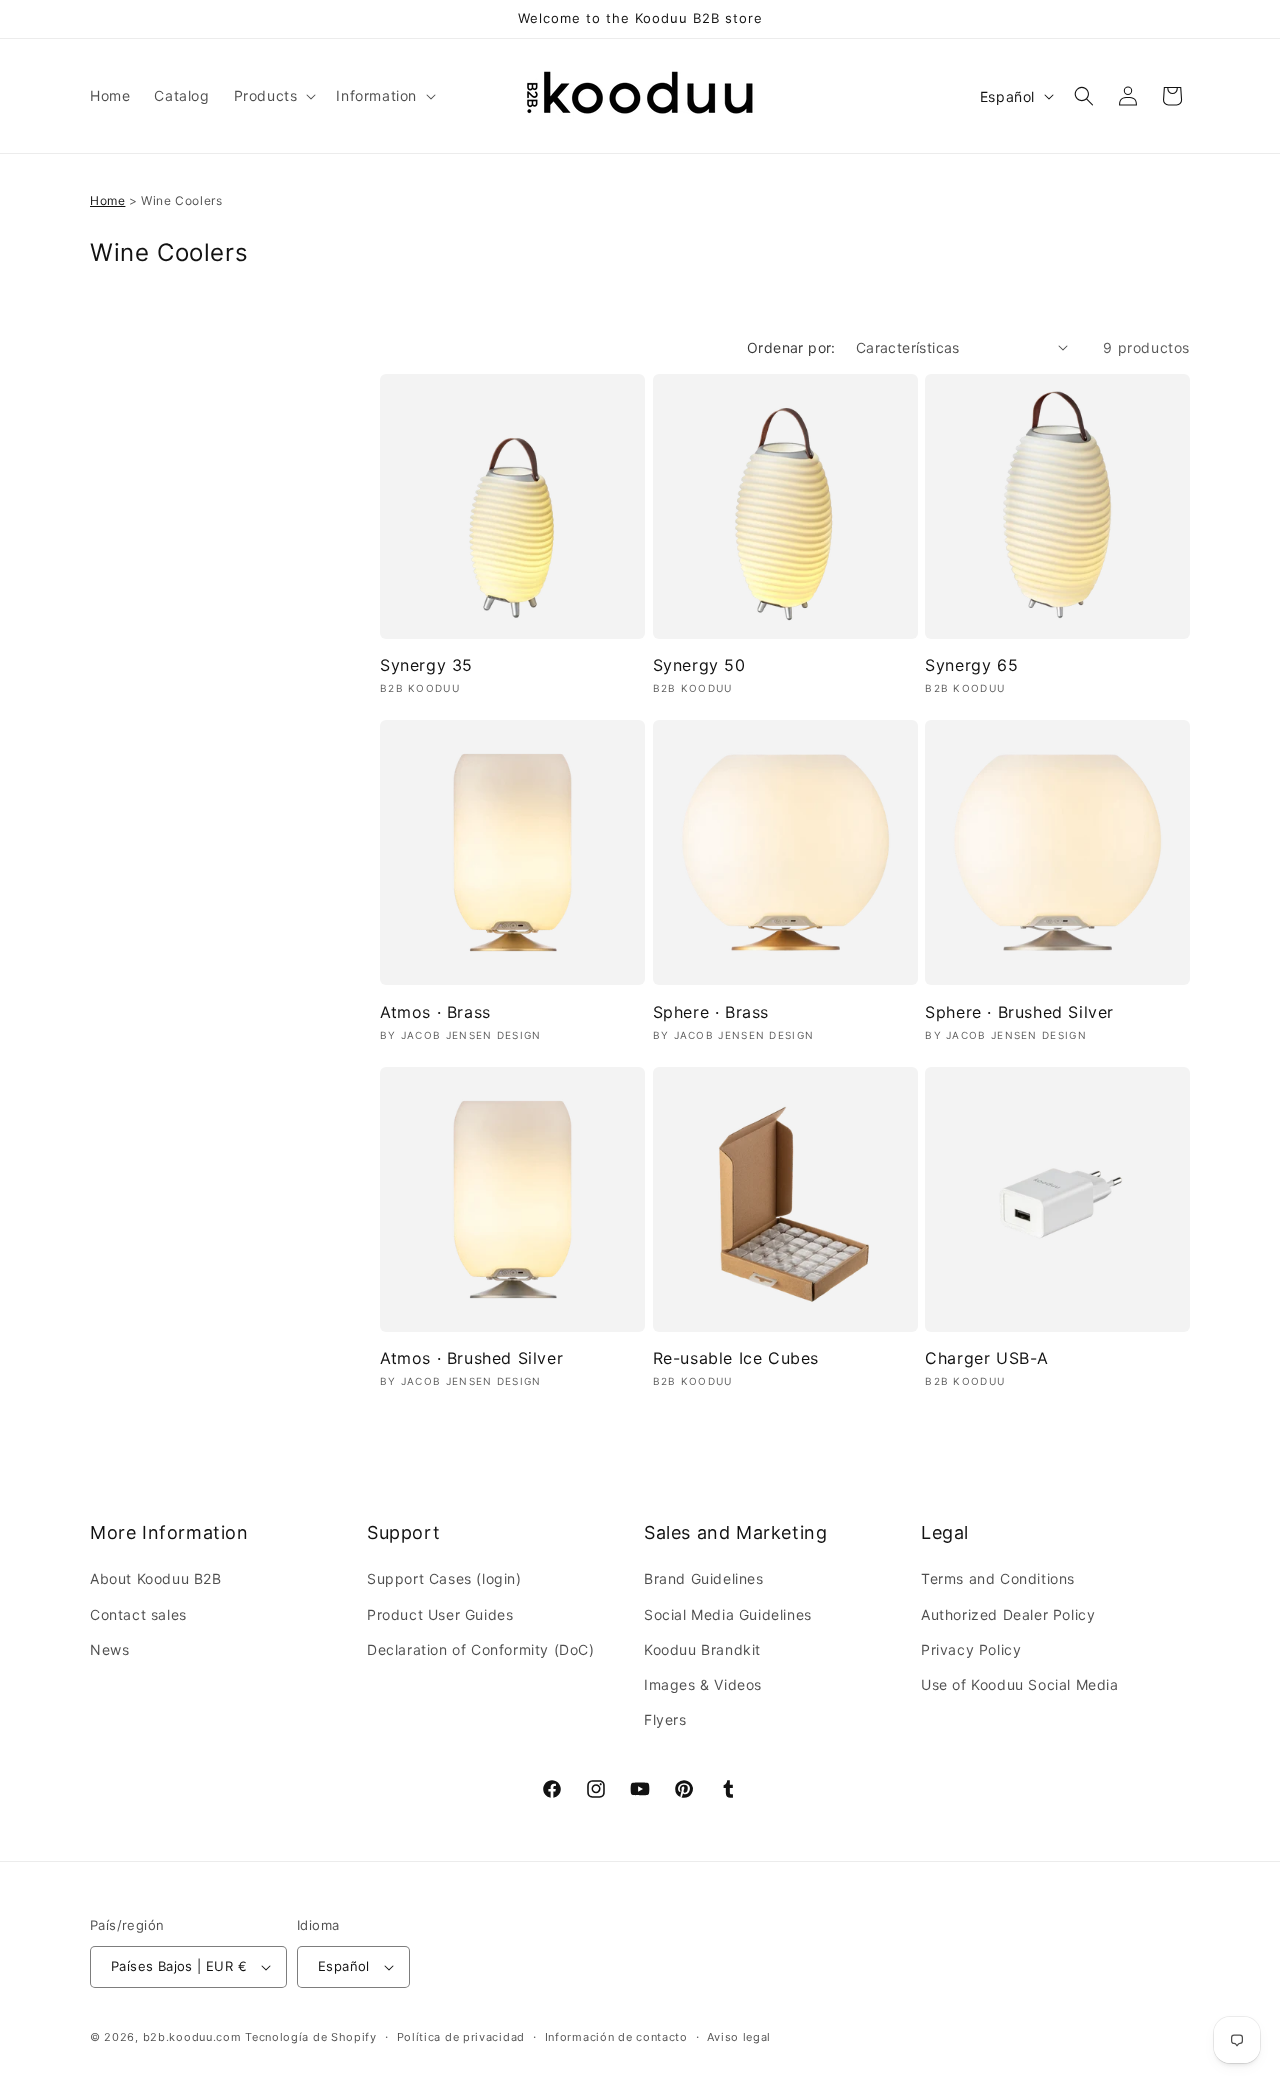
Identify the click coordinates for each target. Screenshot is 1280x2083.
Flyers (665, 1719)
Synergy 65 (971, 665)
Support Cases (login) (444, 1578)
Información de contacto (616, 2037)
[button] (273, 96)
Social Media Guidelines (728, 1614)
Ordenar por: (791, 347)
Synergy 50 (699, 665)
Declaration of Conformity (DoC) (481, 1649)
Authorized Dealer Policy (1008, 1614)
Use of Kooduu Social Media (1020, 1684)
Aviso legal (739, 2037)
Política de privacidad (461, 2037)
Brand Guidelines (704, 1578)
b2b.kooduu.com (192, 2037)
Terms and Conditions (998, 1578)
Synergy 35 (426, 665)
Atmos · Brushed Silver (471, 1358)
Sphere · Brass (711, 1012)
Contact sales (138, 1614)
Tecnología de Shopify (311, 2037)
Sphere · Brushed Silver (1019, 1012)
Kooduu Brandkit (702, 1649)
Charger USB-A (987, 1358)
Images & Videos (703, 1684)
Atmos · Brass (435, 1012)
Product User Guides (440, 1614)
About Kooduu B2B (156, 1578)
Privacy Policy (971, 1649)
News (109, 1649)
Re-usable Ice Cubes (736, 1358)
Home (107, 200)
